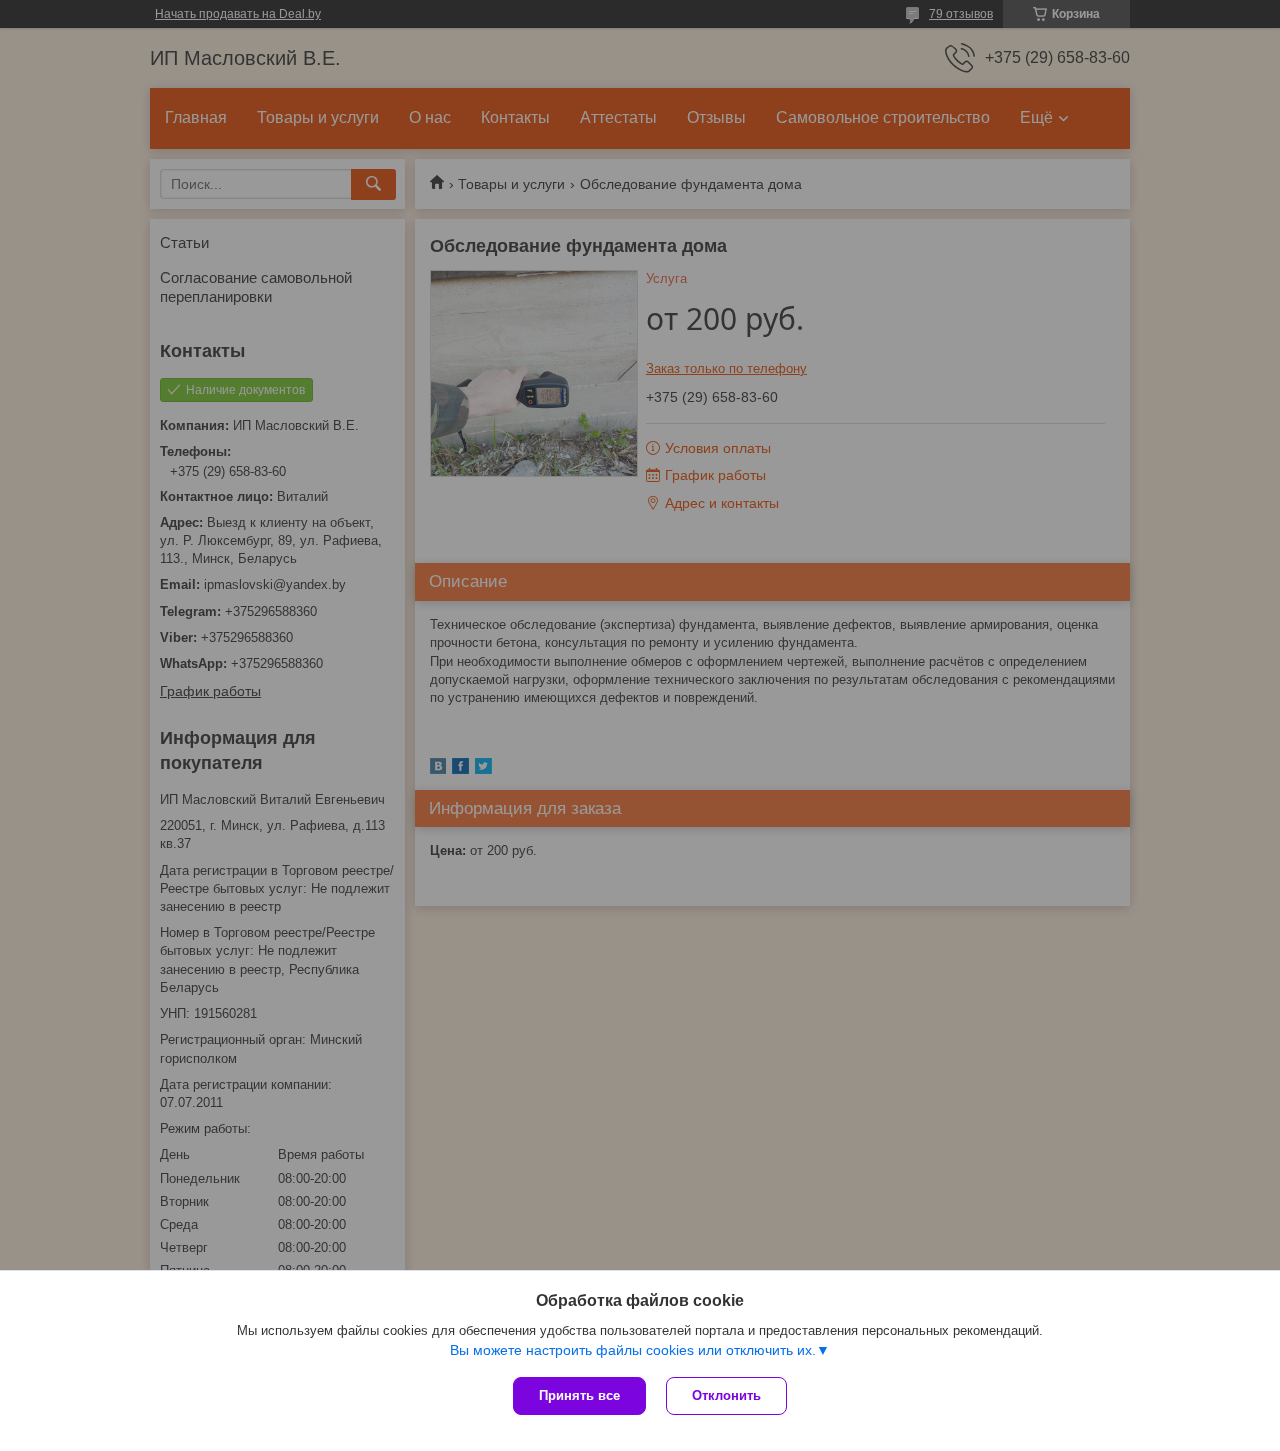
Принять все (579, 1395)
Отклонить (726, 1395)
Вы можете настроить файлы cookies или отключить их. (633, 1350)
